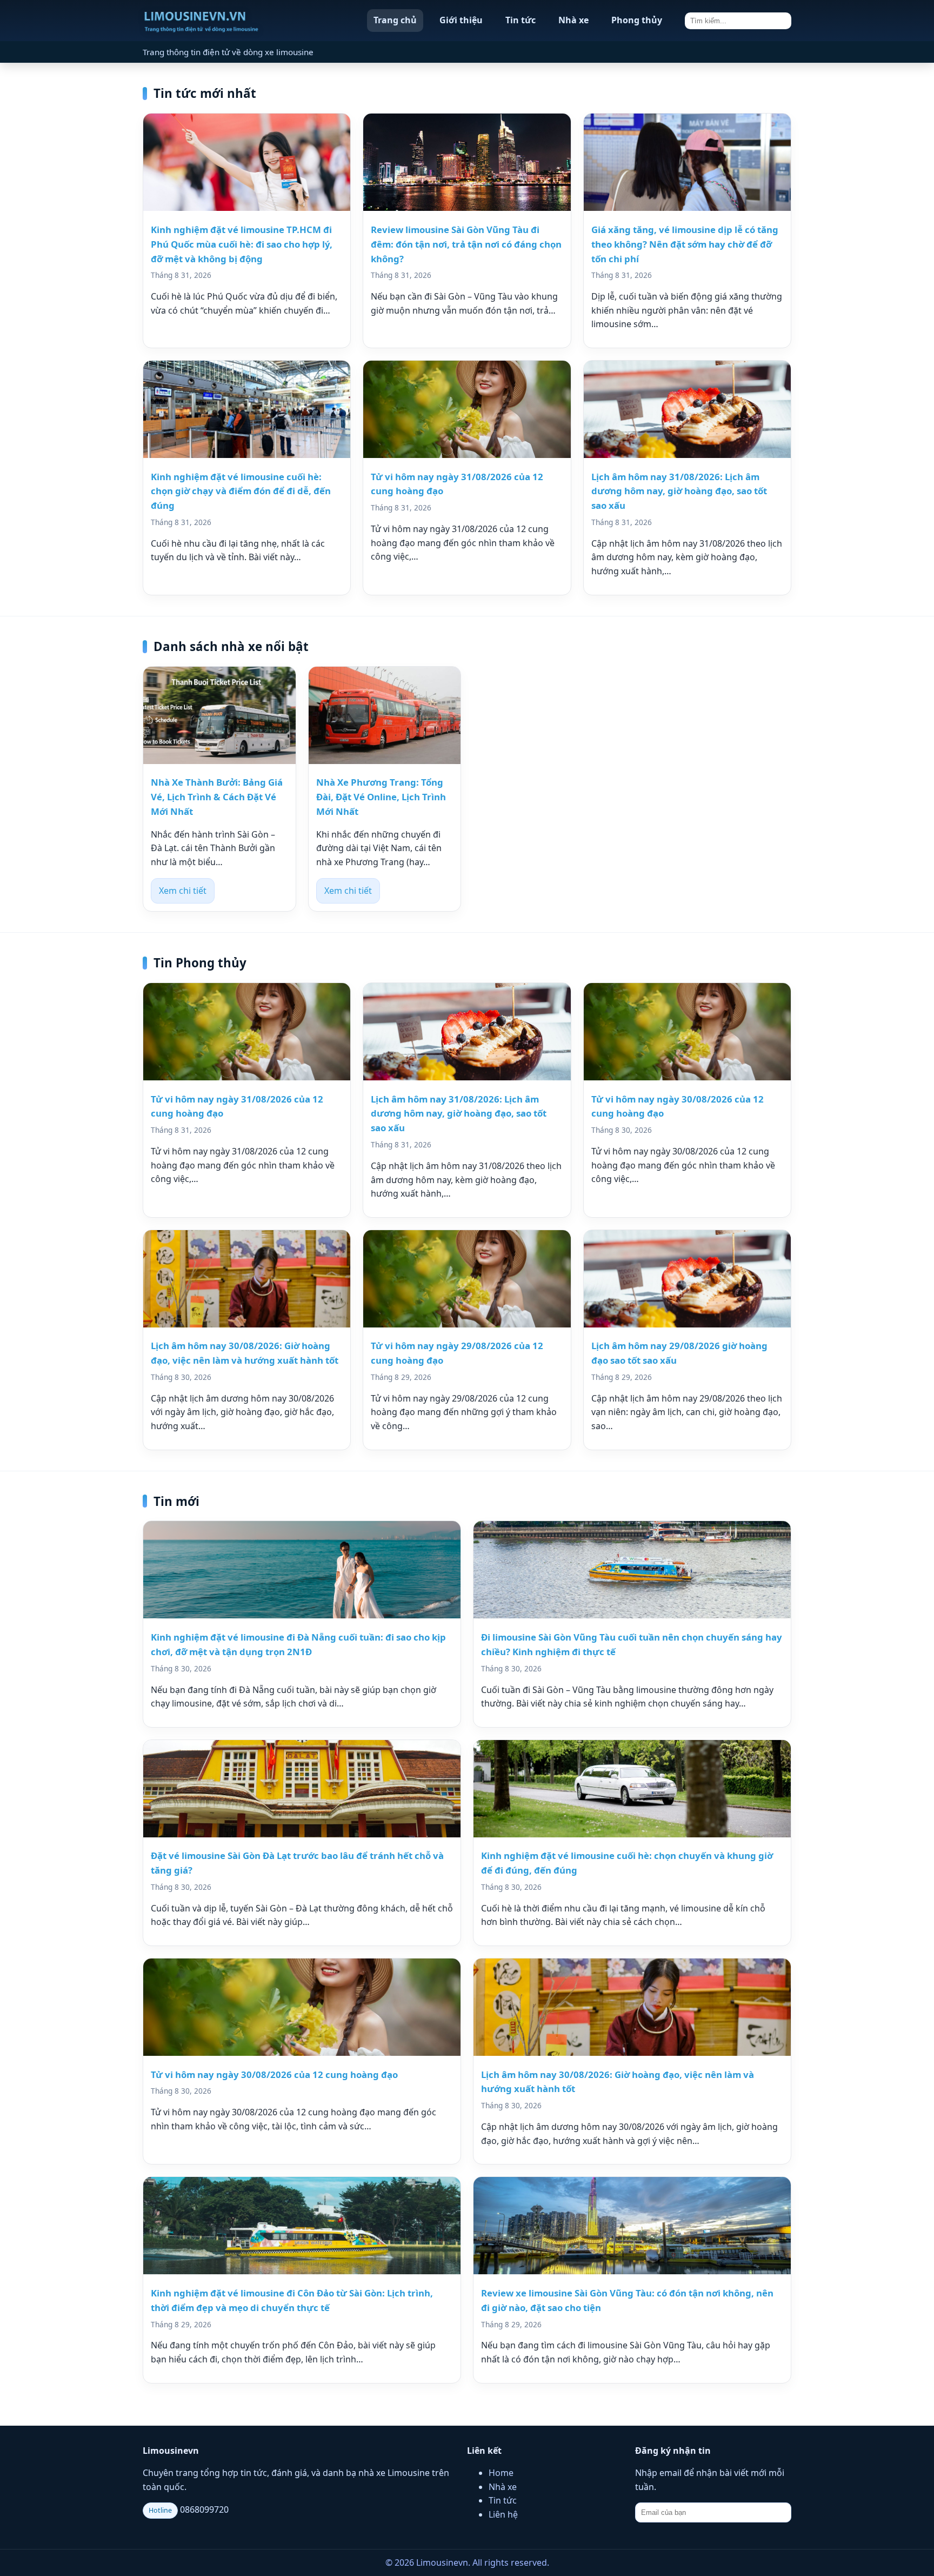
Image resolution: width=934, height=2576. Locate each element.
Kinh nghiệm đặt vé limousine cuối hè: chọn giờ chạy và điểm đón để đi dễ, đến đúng (241, 491)
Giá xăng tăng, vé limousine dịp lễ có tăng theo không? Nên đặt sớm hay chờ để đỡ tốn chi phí (685, 244)
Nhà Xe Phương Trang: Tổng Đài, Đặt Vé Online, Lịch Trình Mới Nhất (381, 797)
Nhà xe (573, 20)
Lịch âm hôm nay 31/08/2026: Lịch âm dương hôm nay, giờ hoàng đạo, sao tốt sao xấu (679, 491)
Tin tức (521, 20)
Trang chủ (395, 20)
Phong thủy (637, 20)
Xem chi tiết (183, 891)
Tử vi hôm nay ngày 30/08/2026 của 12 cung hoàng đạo (274, 2074)
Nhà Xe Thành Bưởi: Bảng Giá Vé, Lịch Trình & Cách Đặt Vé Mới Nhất (217, 797)
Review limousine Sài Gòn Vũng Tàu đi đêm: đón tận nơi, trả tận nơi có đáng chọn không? (466, 244)
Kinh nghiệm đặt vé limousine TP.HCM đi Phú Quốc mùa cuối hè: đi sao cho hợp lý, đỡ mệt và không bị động (242, 244)
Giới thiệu (461, 20)
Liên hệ (503, 2514)
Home (501, 2473)
